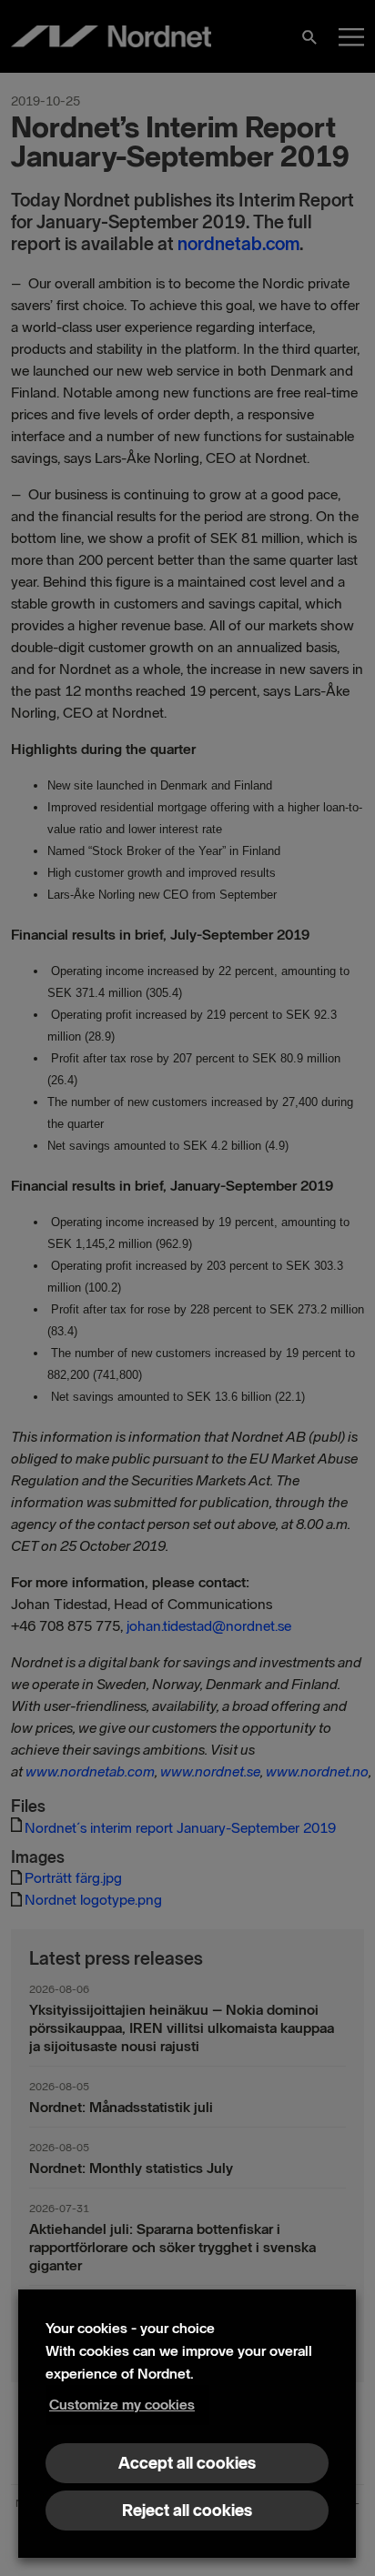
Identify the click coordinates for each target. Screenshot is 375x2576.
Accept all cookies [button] (187, 2463)
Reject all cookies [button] (187, 2511)
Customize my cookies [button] (122, 2405)
